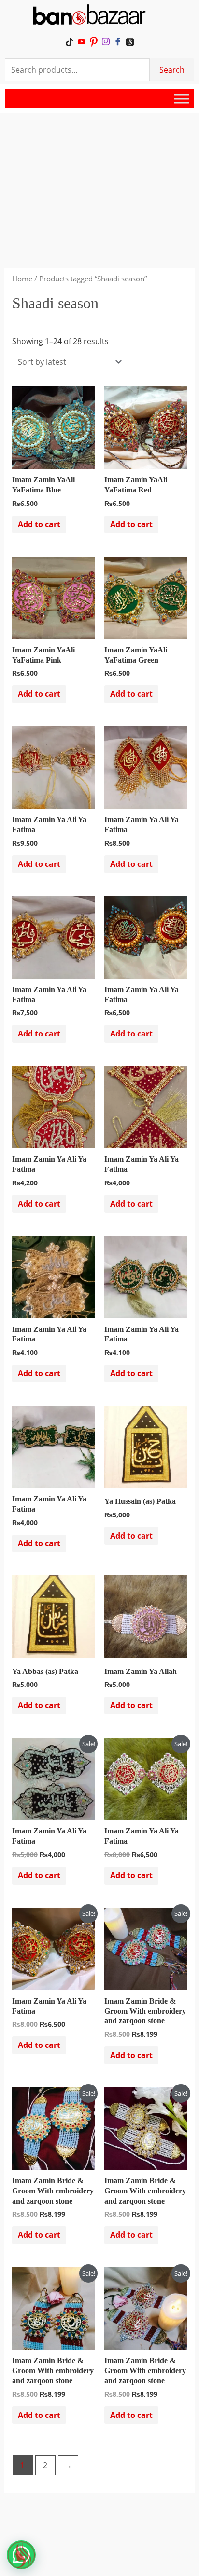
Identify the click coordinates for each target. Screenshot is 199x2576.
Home (22, 279)
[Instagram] (106, 41)
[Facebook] (118, 41)
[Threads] (130, 41)
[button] (21, 2555)
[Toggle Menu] (182, 99)
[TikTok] (69, 41)
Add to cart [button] (39, 524)
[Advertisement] (99, 175)
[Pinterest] (93, 41)
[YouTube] (81, 41)
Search (172, 70)
